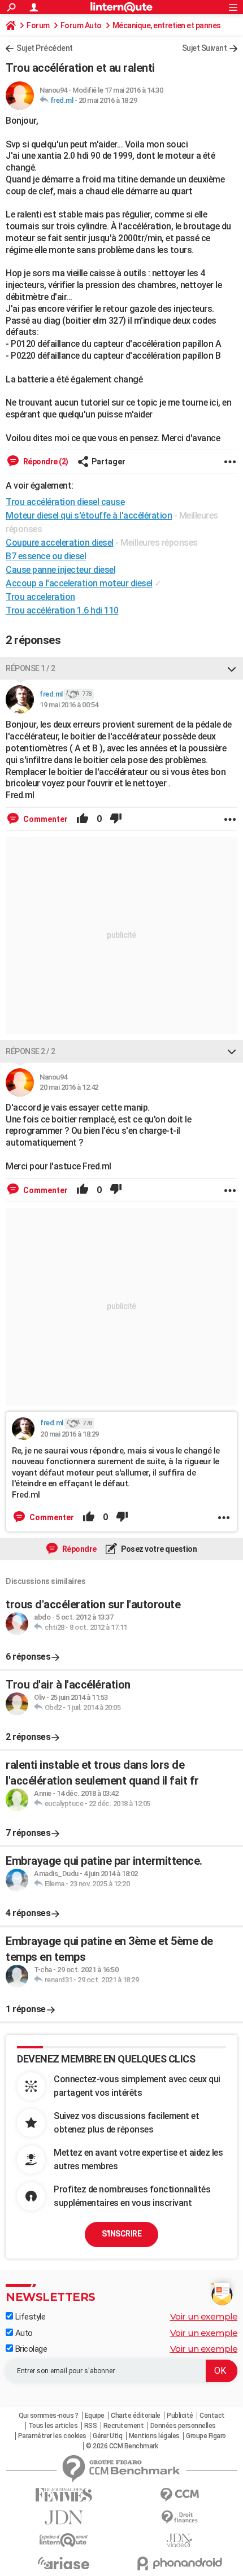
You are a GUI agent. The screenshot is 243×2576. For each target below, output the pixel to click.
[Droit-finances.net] (179, 2518)
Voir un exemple (204, 2316)
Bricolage (30, 2349)
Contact (212, 2416)
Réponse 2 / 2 (31, 1051)
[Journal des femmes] (64, 2495)
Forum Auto (81, 25)
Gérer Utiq (107, 2436)
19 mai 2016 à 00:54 (69, 705)
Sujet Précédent (45, 48)
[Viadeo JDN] (179, 2541)
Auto (23, 2333)
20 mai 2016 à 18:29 (108, 100)
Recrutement (124, 2426)
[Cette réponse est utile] (83, 819)
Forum (38, 25)
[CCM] (179, 2495)
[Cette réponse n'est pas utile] (116, 819)
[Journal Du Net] (64, 2518)
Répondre (79, 1549)
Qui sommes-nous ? (49, 2416)
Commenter (45, 819)
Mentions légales (154, 2436)
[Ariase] (64, 2563)
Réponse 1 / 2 (31, 668)
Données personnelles (183, 2426)
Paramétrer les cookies (52, 2436)
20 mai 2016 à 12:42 (69, 1087)
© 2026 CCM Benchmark (122, 2446)
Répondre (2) (45, 462)
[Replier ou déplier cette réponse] (232, 668)
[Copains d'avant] (64, 2540)
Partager (109, 462)
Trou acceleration (40, 597)
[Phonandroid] (179, 2563)
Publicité (180, 2416)
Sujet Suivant (205, 48)
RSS (91, 2426)
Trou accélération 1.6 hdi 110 (62, 610)
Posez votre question (159, 1549)
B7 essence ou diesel (46, 556)
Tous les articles (53, 2426)
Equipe (95, 2416)
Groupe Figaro (206, 2436)
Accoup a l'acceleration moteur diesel (79, 583)
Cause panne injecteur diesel (60, 570)
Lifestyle (29, 2317)
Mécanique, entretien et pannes (167, 25)
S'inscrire (121, 2234)
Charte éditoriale (136, 2416)
